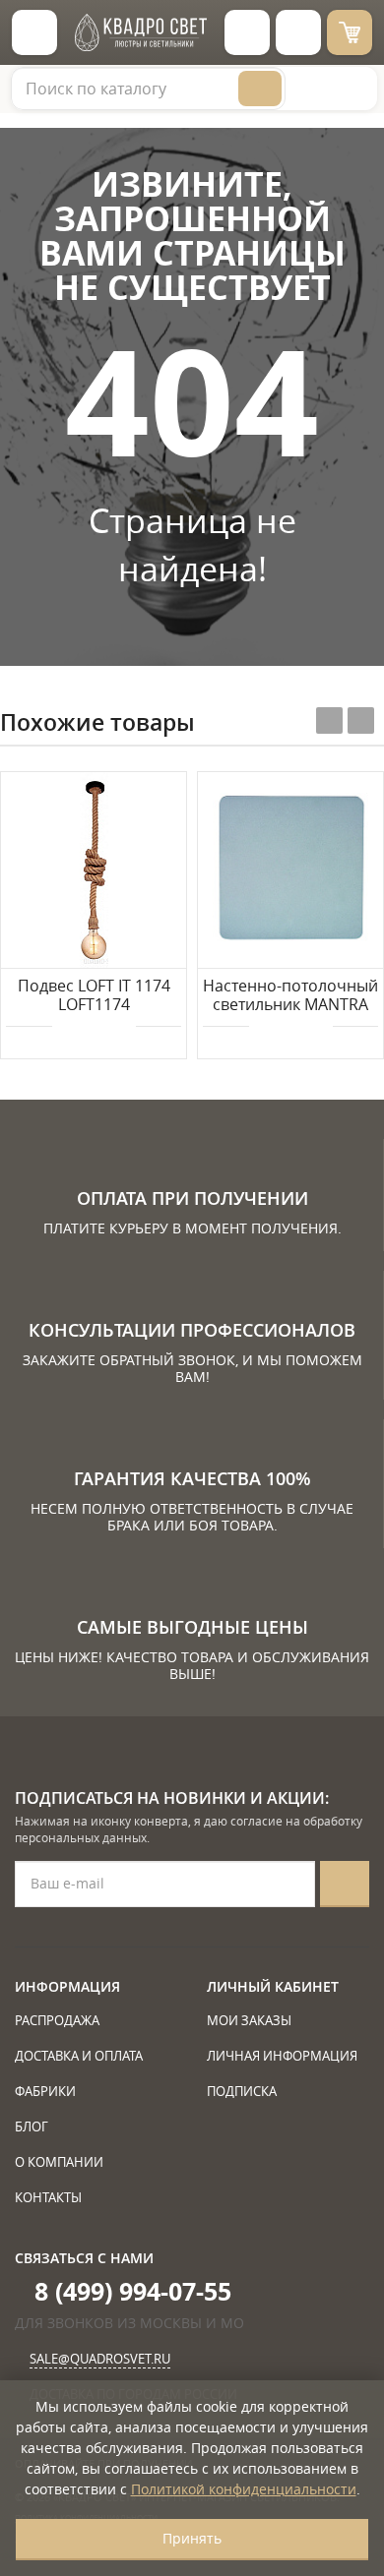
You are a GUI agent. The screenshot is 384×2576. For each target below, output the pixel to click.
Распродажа (57, 2020)
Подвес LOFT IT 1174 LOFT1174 (94, 996)
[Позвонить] (298, 32)
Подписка (242, 2091)
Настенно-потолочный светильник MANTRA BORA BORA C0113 (290, 996)
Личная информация (282, 2056)
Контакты (48, 2197)
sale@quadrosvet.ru (100, 2359)
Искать (260, 89)
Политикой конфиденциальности (244, 2489)
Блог (32, 2127)
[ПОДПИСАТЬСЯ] (345, 1884)
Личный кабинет (273, 1986)
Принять (192, 2538)
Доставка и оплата (79, 2056)
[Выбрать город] (247, 32)
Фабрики (45, 2091)
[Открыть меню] (34, 32)
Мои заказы (249, 2020)
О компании (59, 2162)
